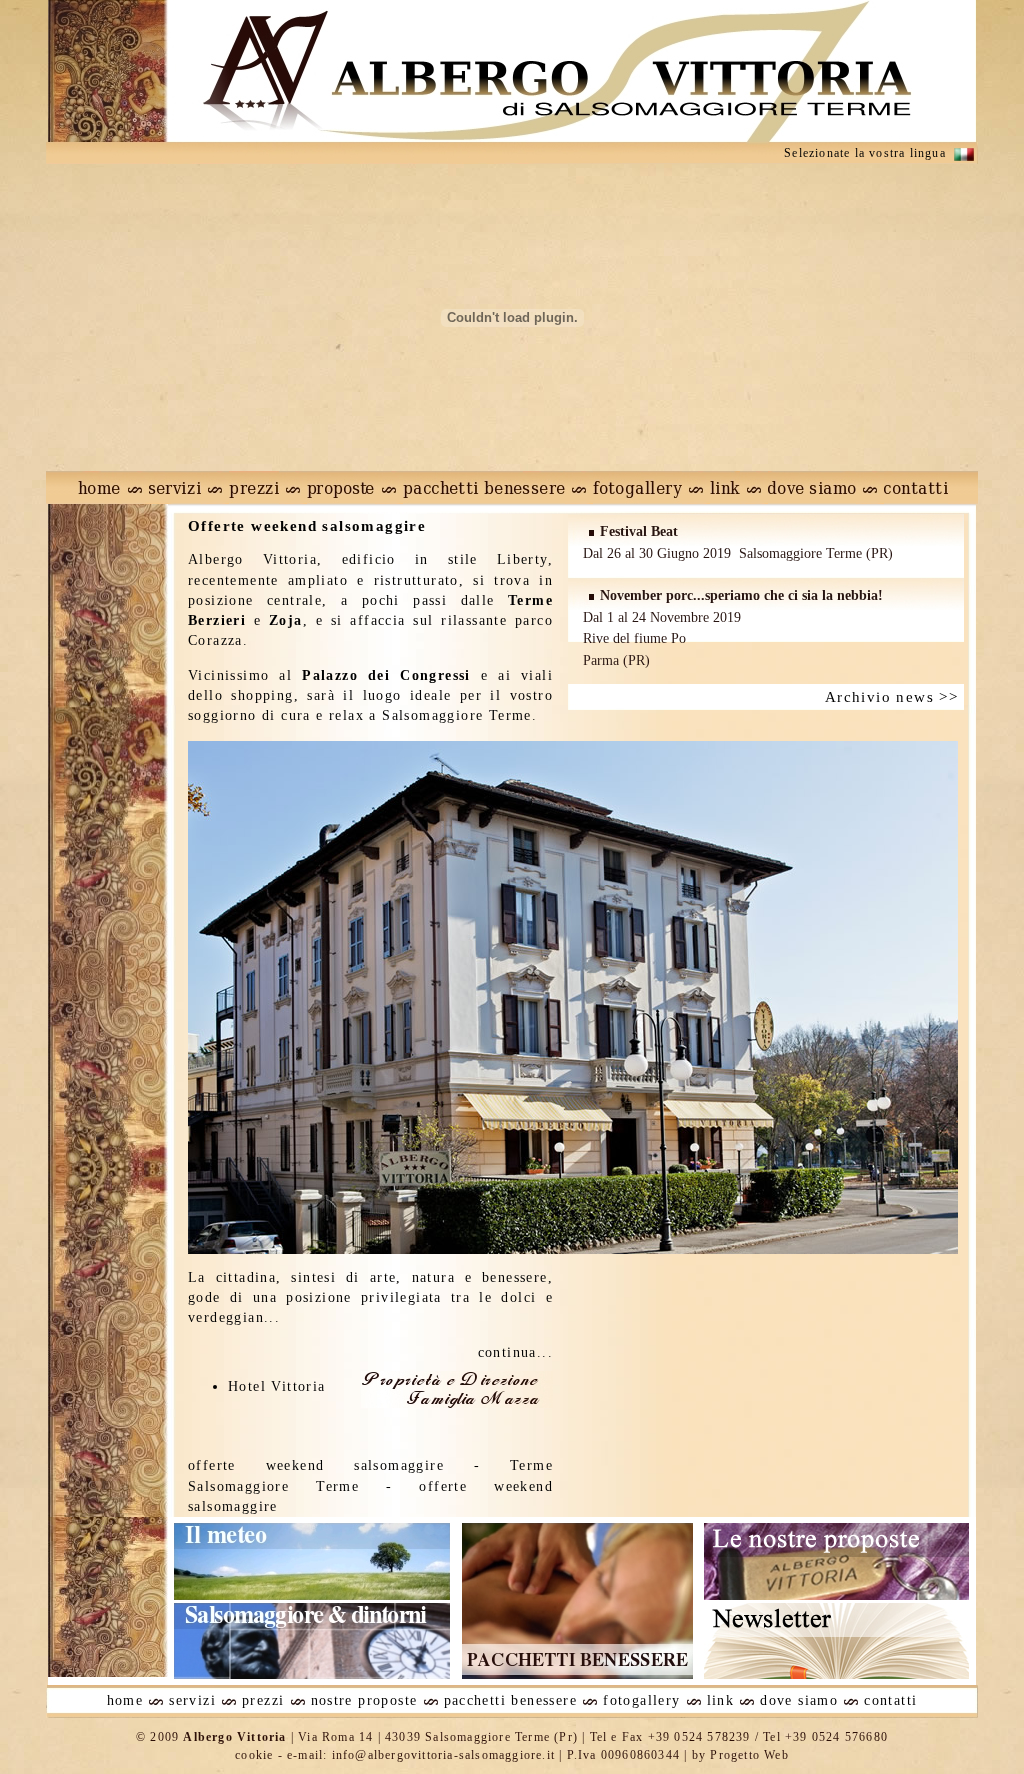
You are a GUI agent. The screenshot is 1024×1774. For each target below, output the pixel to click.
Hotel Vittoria (277, 1386)
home (125, 1701)
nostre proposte (364, 1701)
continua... (515, 1352)
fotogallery (641, 1701)
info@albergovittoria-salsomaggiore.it (443, 1755)
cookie (254, 1755)
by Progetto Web (740, 1755)
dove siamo (799, 1701)
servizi (192, 1701)
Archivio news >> (897, 697)
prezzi (263, 1701)
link (721, 1701)
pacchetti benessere (511, 1701)
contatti (890, 1701)
